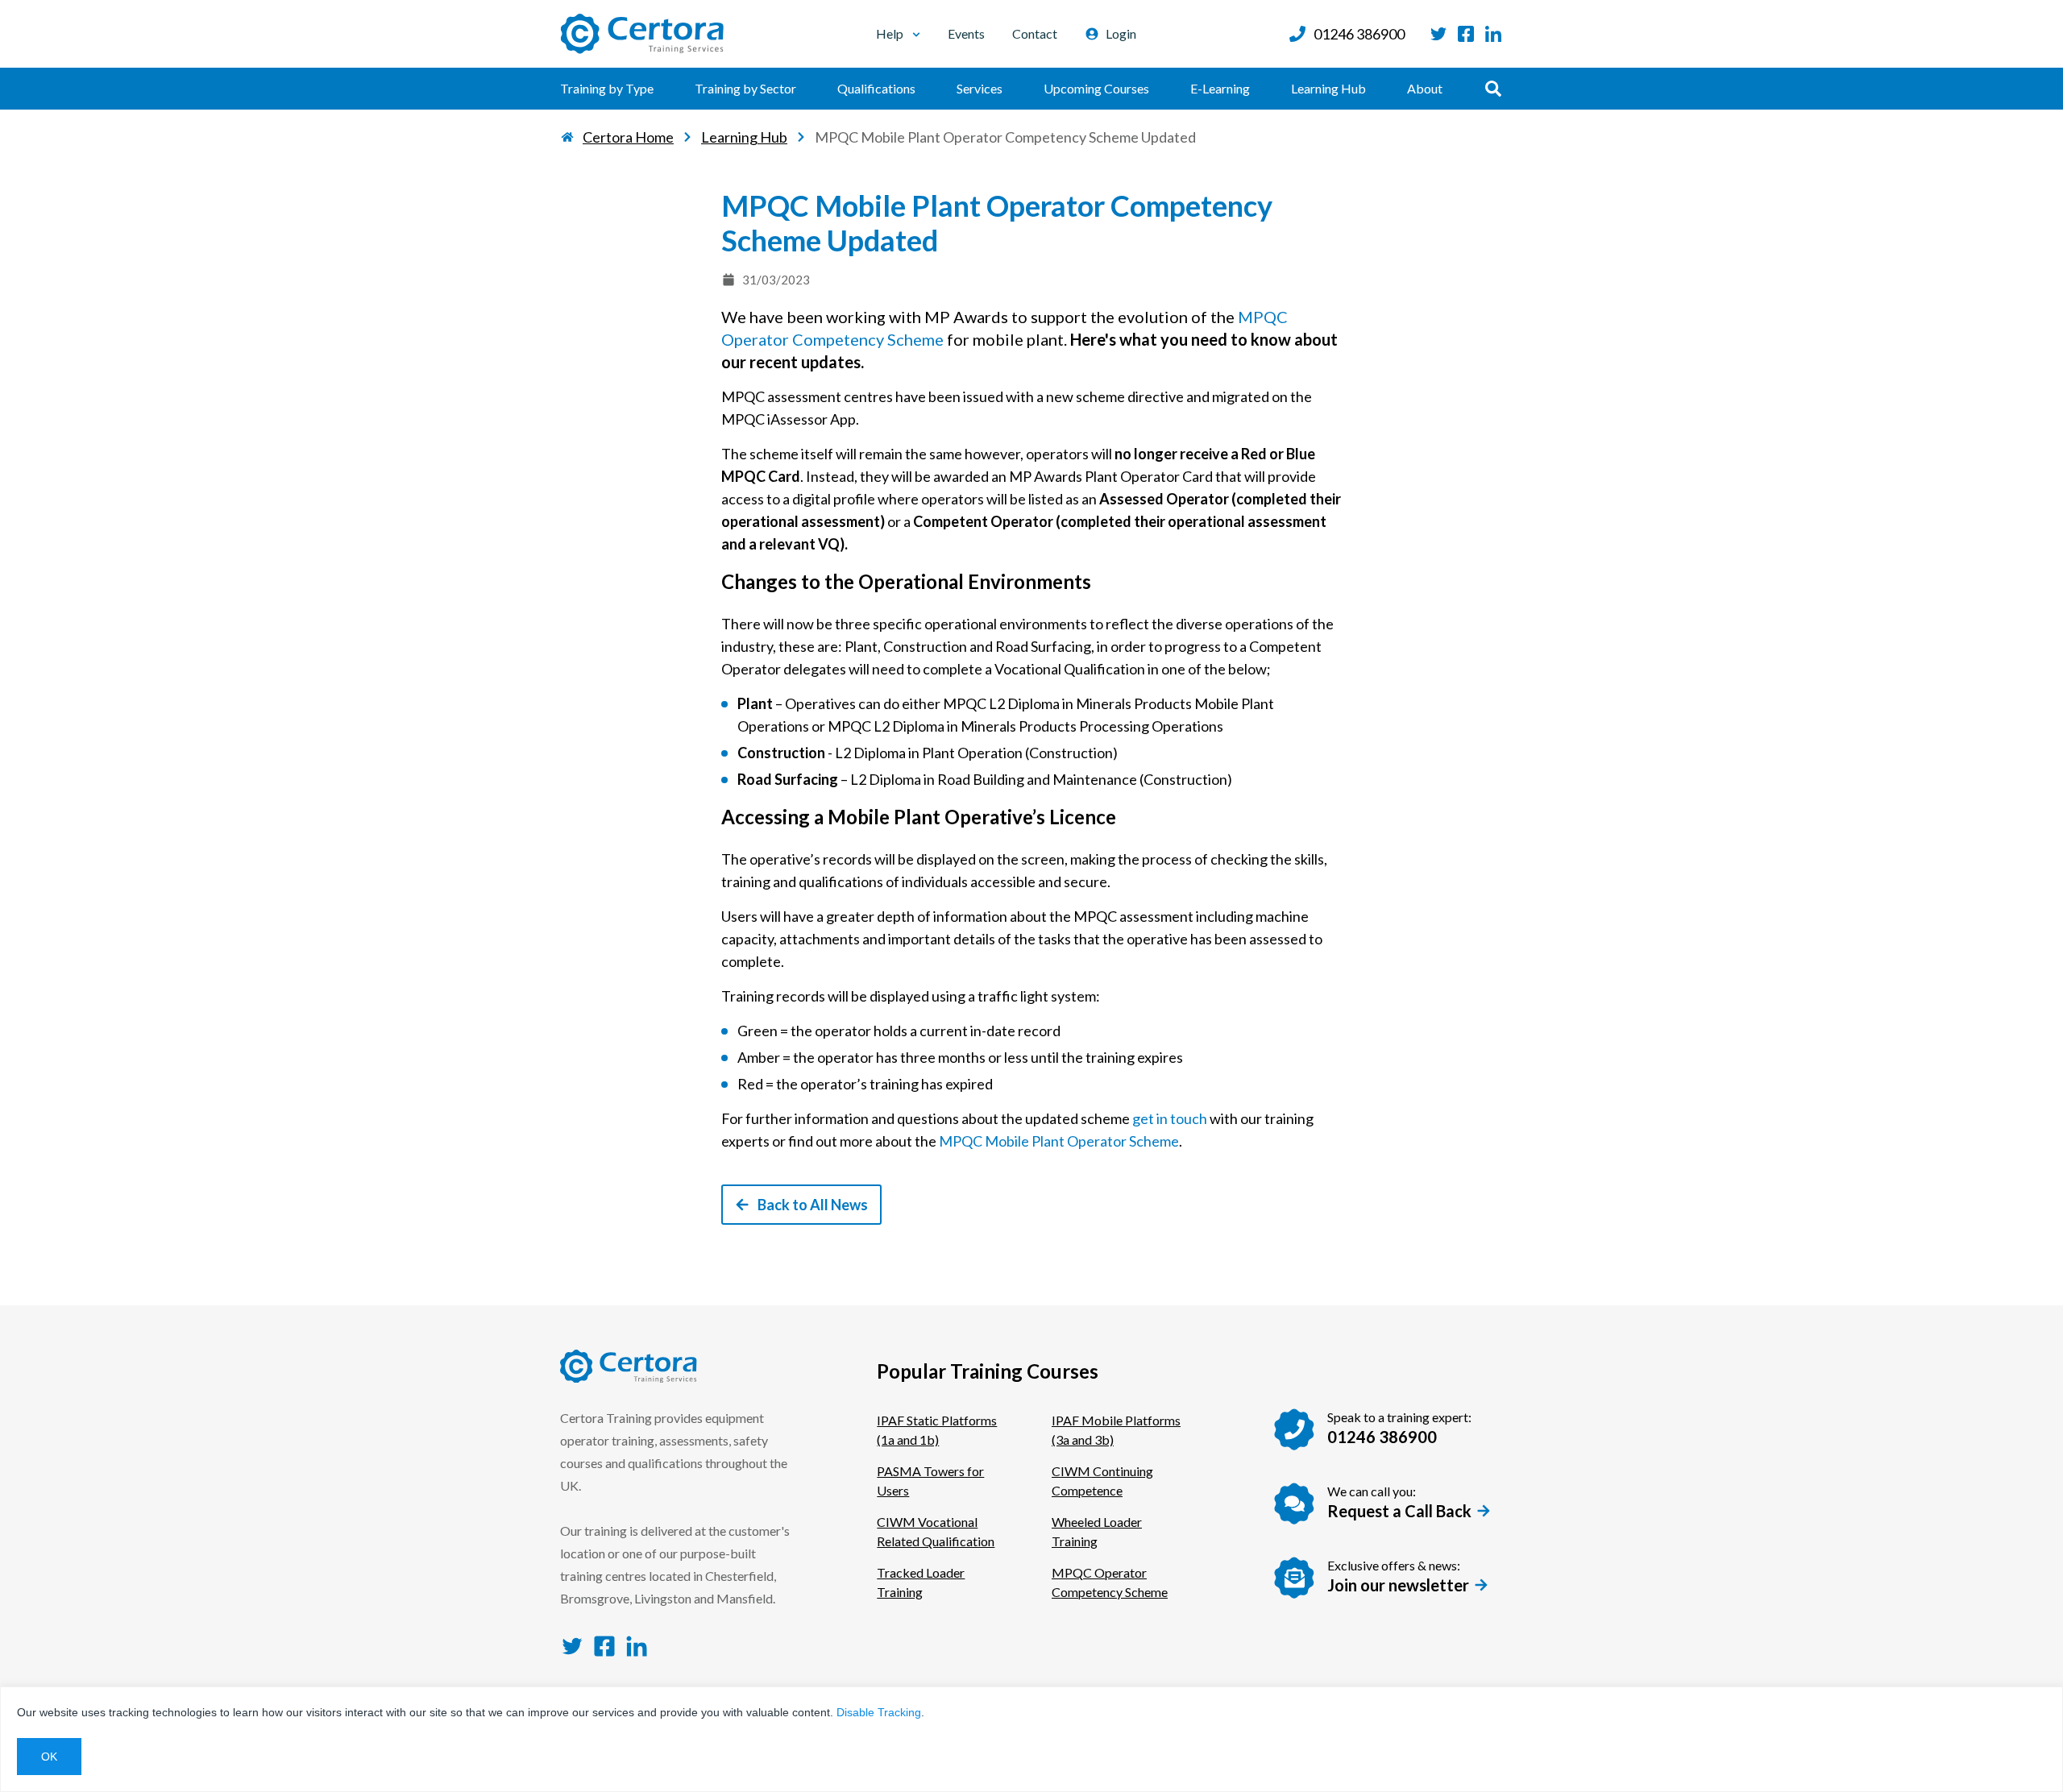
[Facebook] (1466, 34)
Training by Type (607, 88)
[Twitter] (1438, 34)
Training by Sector (745, 88)
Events (966, 33)
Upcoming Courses (1096, 88)
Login (1121, 33)
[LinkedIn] (1493, 34)
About (1425, 88)
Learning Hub (1328, 88)
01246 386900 (1359, 34)
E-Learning (1220, 88)
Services (980, 88)
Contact (1035, 33)
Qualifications (876, 88)
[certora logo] (642, 34)
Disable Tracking (879, 1712)
